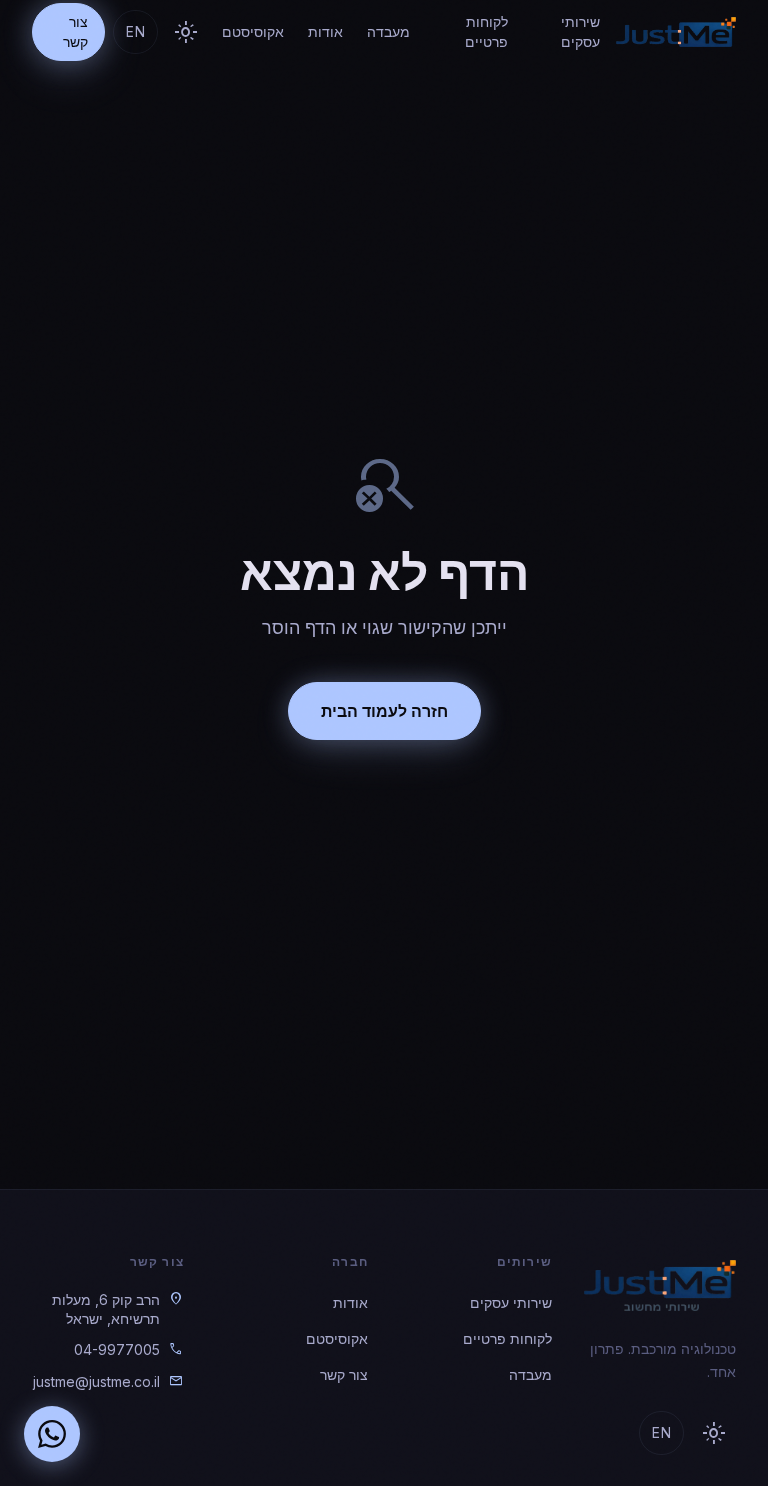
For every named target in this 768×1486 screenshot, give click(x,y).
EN (135, 31)
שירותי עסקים (580, 31)
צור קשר (75, 31)
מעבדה (388, 31)
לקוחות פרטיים (486, 31)
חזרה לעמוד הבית (384, 711)
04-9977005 (117, 1349)
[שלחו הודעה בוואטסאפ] (52, 1434)
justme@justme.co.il (96, 1381)
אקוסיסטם (253, 31)
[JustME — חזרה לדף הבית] (676, 32)
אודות (325, 31)
